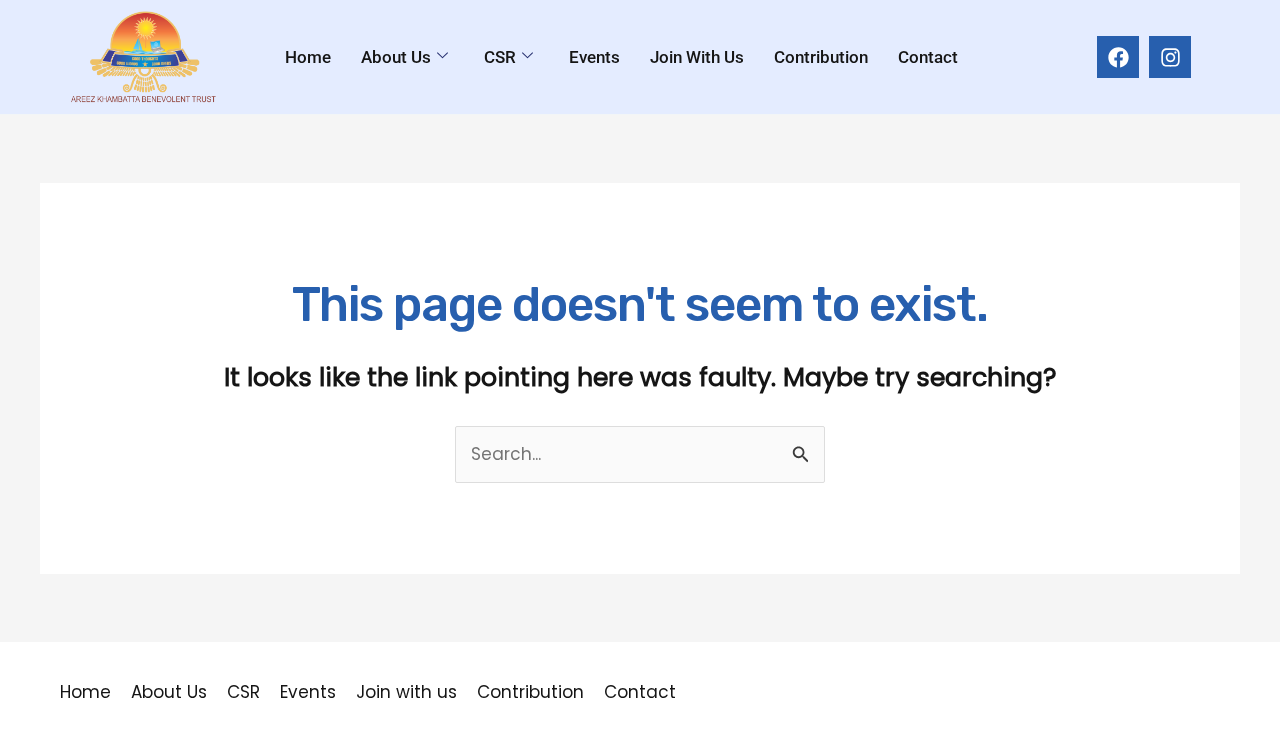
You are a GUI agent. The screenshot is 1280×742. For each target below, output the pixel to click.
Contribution (821, 57)
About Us (396, 57)
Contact (928, 57)
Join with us (697, 57)
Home (308, 57)
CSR (500, 57)
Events (594, 57)
